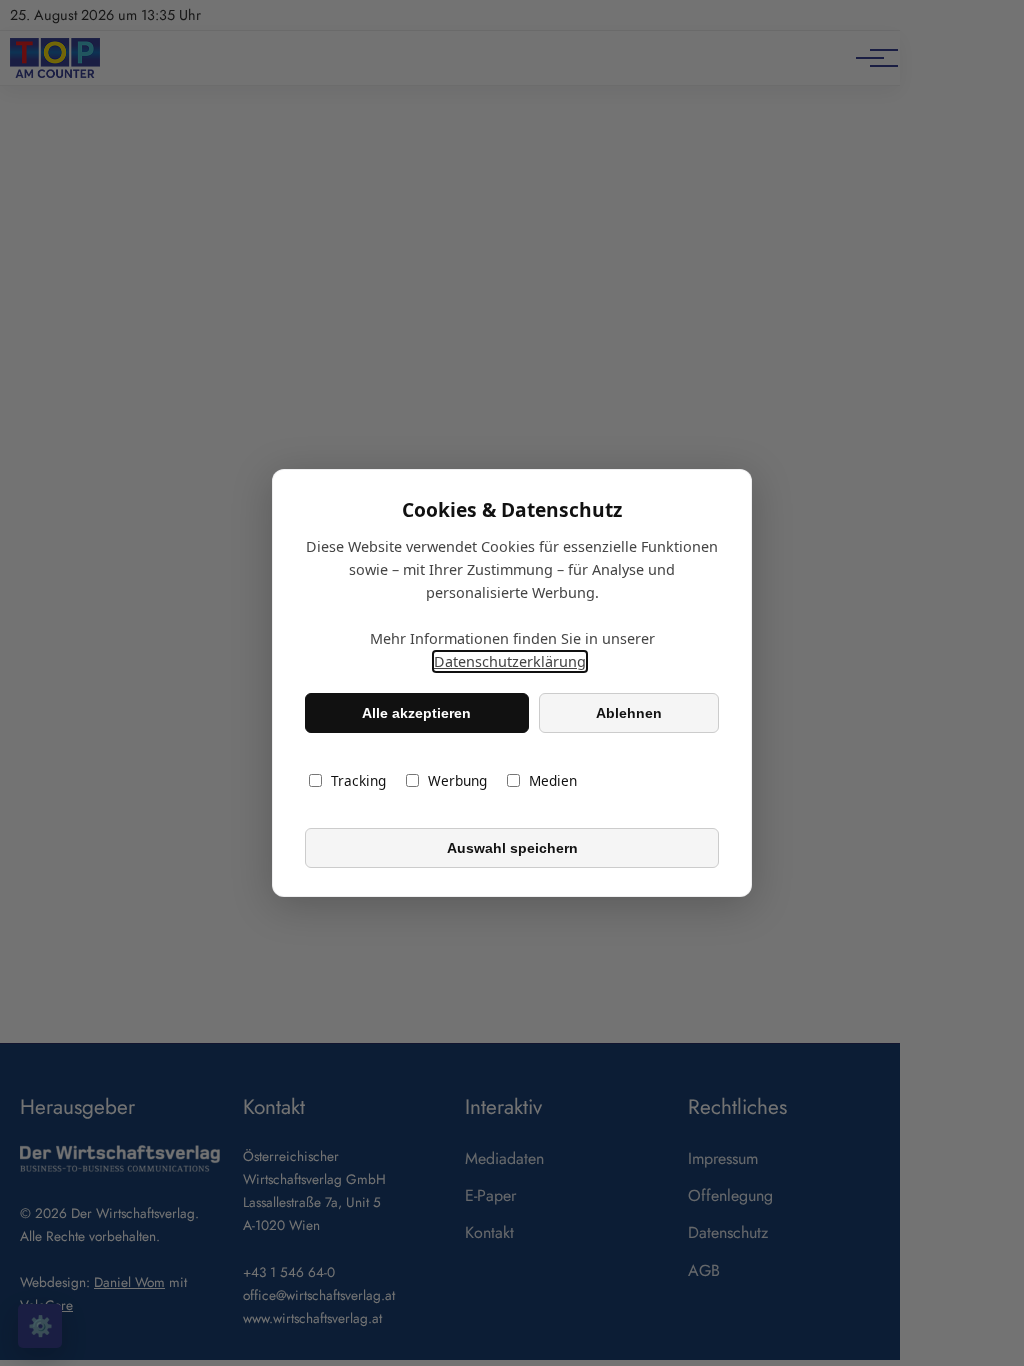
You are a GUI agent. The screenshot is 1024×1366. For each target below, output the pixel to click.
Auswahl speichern (512, 848)
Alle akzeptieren (416, 713)
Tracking (358, 780)
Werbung (457, 780)
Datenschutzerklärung (510, 661)
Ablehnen (629, 713)
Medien (553, 780)
